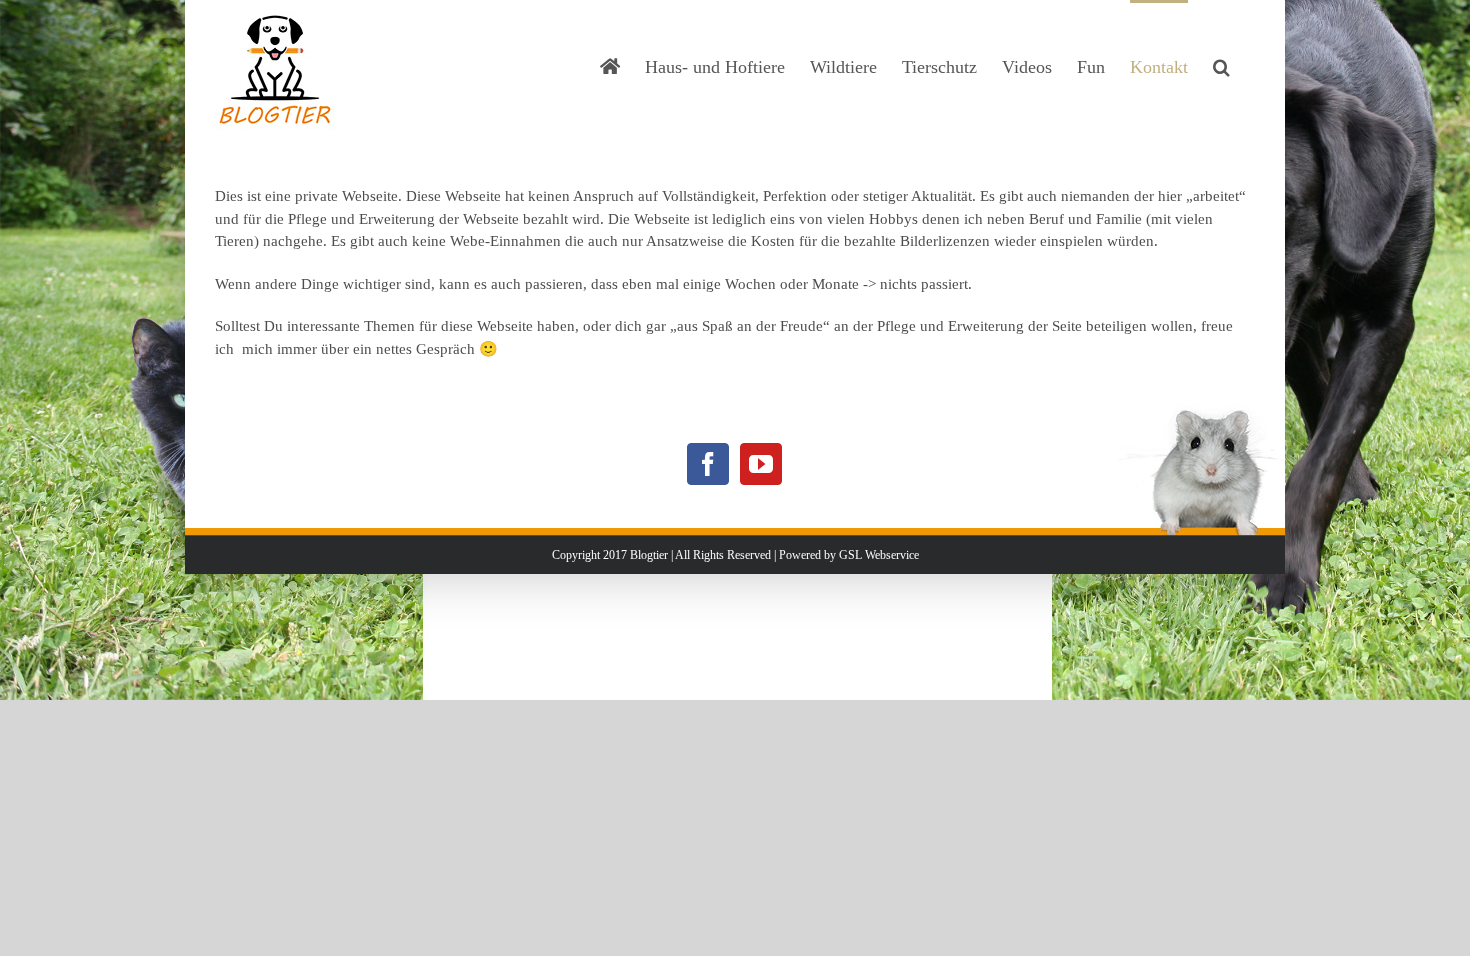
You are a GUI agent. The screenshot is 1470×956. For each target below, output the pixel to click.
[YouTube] (761, 464)
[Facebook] (708, 464)
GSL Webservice (879, 555)
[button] (1221, 65)
